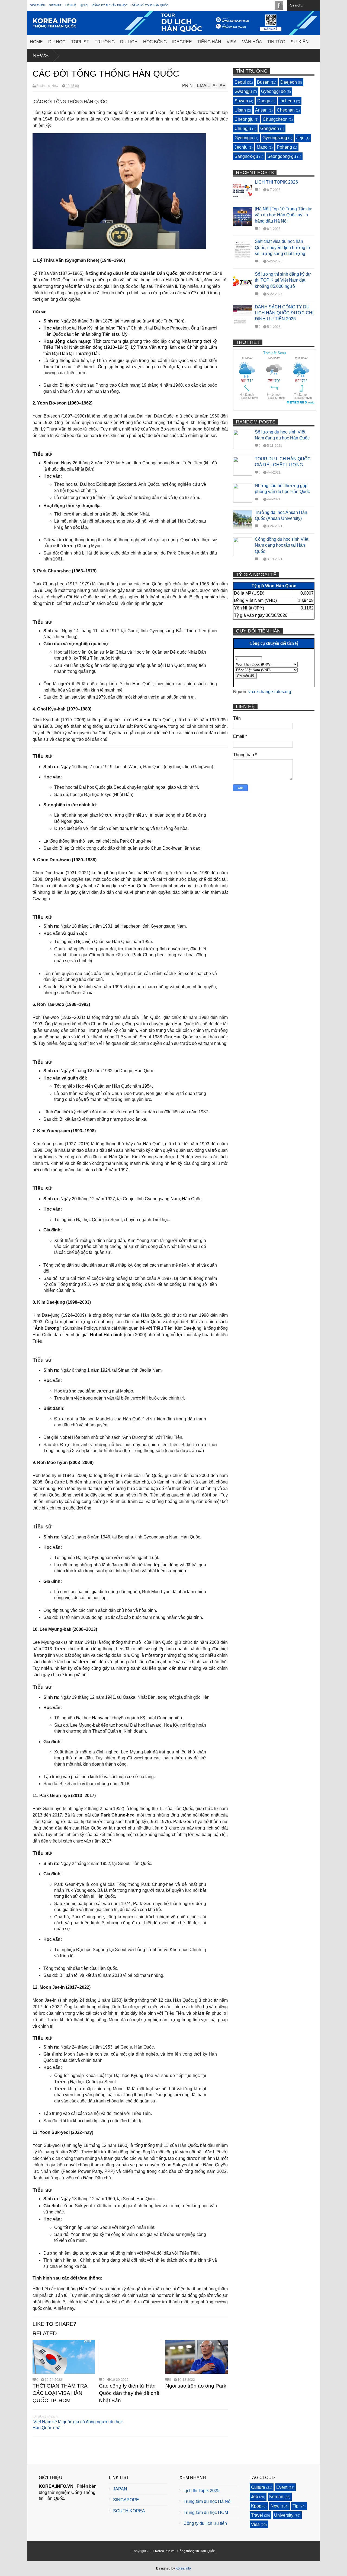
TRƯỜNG (105, 42)
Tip (295, 2506)
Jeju (300, 138)
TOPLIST (80, 42)
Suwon (241, 101)
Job (255, 2497)
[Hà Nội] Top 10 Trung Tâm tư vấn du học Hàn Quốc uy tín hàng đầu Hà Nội (283, 215)
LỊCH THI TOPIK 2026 (276, 182)
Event (282, 2487)
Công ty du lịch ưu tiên (205, 2523)
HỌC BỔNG (155, 42)
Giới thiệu (37, 5)
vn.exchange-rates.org (270, 692)
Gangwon (270, 128)
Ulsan (240, 110)
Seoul (240, 82)
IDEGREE (182, 42)
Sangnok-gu (246, 156)
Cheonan (286, 110)
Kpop (256, 2506)
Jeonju (241, 147)
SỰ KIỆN (300, 42)
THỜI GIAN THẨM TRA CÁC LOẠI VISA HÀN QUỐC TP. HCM (60, 2393)
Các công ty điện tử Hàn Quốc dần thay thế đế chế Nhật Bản (129, 2393)
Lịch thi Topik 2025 (202, 2491)
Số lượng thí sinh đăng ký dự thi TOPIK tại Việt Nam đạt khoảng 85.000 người (283, 280)
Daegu (264, 101)
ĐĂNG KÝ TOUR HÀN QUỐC (150, 5)
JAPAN (120, 2489)
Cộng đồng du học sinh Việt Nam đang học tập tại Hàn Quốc (282, 545)
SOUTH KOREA (129, 2511)
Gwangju (243, 91)
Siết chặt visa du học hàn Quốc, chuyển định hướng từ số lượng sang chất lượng (283, 247)
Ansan (261, 110)
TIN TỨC (276, 42)
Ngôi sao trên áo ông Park (196, 2386)
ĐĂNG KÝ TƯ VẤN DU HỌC (110, 5)
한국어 (84, 5)
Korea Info (183, 2568)
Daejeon (289, 82)
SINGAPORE (126, 2500)
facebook (279, 5)
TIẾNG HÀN (209, 42)
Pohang (284, 147)
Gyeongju (244, 138)
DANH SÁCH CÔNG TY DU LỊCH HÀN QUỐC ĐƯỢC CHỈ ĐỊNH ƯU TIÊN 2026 (284, 313)
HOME (36, 42)
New (55, 86)
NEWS (41, 56)
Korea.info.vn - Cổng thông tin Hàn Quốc (185, 2551)
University (284, 2515)
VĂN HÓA (252, 42)
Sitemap (55, 5)
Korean (276, 2497)
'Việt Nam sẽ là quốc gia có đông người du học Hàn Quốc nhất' (78, 2425)
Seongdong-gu (282, 156)
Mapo (262, 147)
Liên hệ (71, 5)
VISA (232, 42)
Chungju (243, 128)
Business (43, 86)
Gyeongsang (275, 138)
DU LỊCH (129, 42)
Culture (258, 2487)
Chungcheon (275, 119)
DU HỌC (57, 42)
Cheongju (244, 119)
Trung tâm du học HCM (206, 2513)
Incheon (287, 101)
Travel (257, 2515)
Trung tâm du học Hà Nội (208, 2501)
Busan (263, 82)
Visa (255, 2524)
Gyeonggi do (273, 91)
